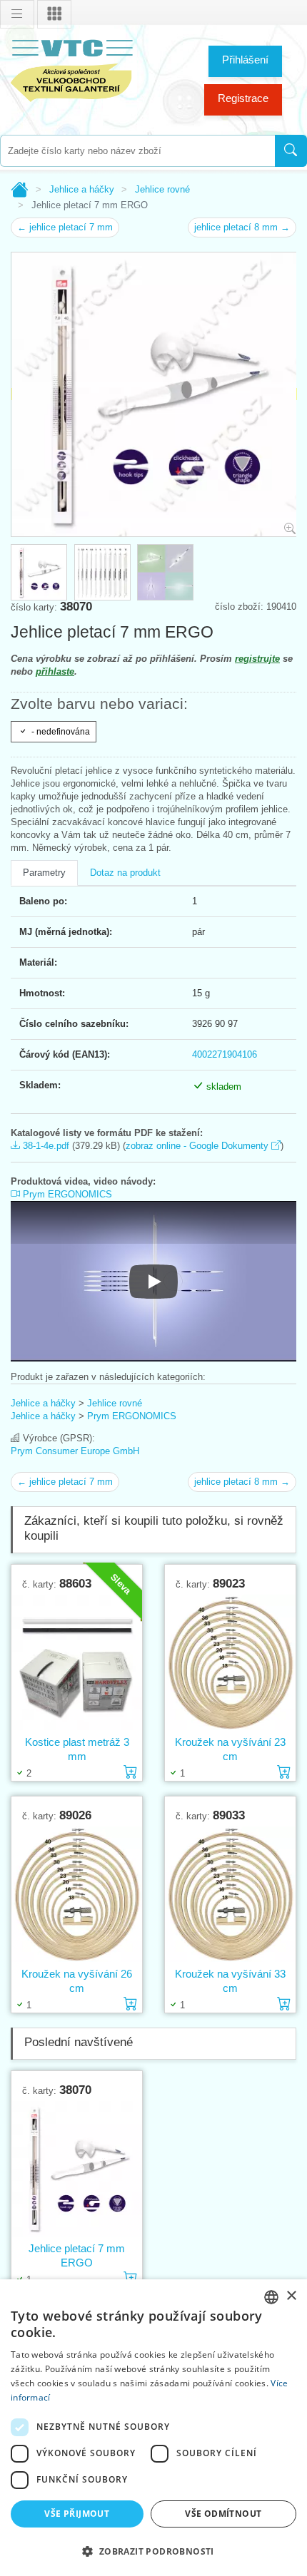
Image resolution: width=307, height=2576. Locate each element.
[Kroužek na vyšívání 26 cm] (77, 1895)
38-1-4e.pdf (45, 1146)
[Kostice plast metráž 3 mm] (77, 1663)
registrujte (257, 659)
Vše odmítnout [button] (223, 2514)
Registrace (243, 98)
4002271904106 (225, 1054)
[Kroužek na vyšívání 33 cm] (230, 1895)
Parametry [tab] (44, 873)
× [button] (291, 2296)
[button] (153, 2551)
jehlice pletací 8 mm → (242, 227)
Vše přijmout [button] (77, 2514)
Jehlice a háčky (82, 189)
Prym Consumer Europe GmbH (75, 1451)
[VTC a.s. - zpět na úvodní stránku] (71, 68)
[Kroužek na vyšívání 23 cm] (230, 1663)
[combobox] (137, 151)
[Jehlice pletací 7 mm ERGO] (77, 2169)
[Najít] (291, 151)
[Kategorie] (54, 14)
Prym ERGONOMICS (66, 1194)
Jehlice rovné (162, 189)
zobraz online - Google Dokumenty (198, 1146)
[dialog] (153, 2428)
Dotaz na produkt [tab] (125, 873)
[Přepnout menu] (17, 14)
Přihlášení (245, 60)
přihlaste (55, 671)
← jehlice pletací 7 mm (65, 227)
